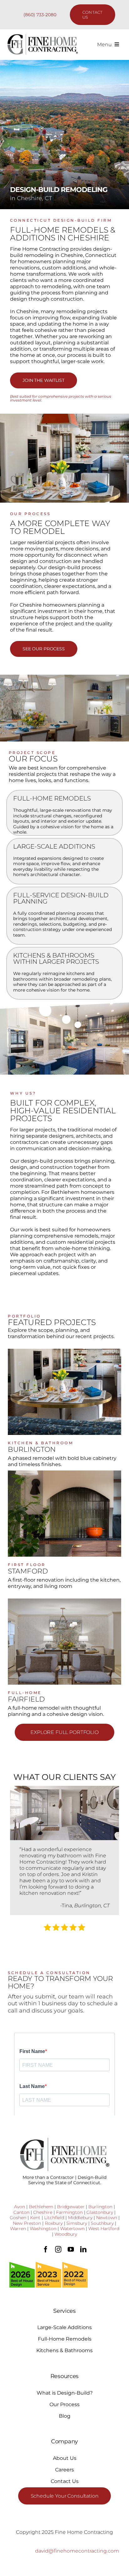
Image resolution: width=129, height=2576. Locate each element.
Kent (35, 2218)
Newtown (107, 2218)
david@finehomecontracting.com (77, 2551)
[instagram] (58, 2249)
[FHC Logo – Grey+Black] (42, 36)
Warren (18, 2229)
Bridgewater (71, 2207)
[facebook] (46, 2249)
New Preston (27, 2223)
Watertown (72, 2229)
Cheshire (43, 2212)
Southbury (102, 2223)
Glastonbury (100, 2212)
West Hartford (104, 2229)
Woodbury (66, 2234)
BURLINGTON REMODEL (65, 1395)
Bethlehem (41, 2207)
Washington (43, 2229)
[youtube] (71, 2249)
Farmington (69, 2212)
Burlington (100, 2207)
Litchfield (54, 2218)
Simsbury (77, 2223)
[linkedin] (83, 2249)
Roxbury (54, 2223)
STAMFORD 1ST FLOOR (64, 1517)
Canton (21, 2212)
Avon (20, 2207)
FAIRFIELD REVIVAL (64, 1645)
